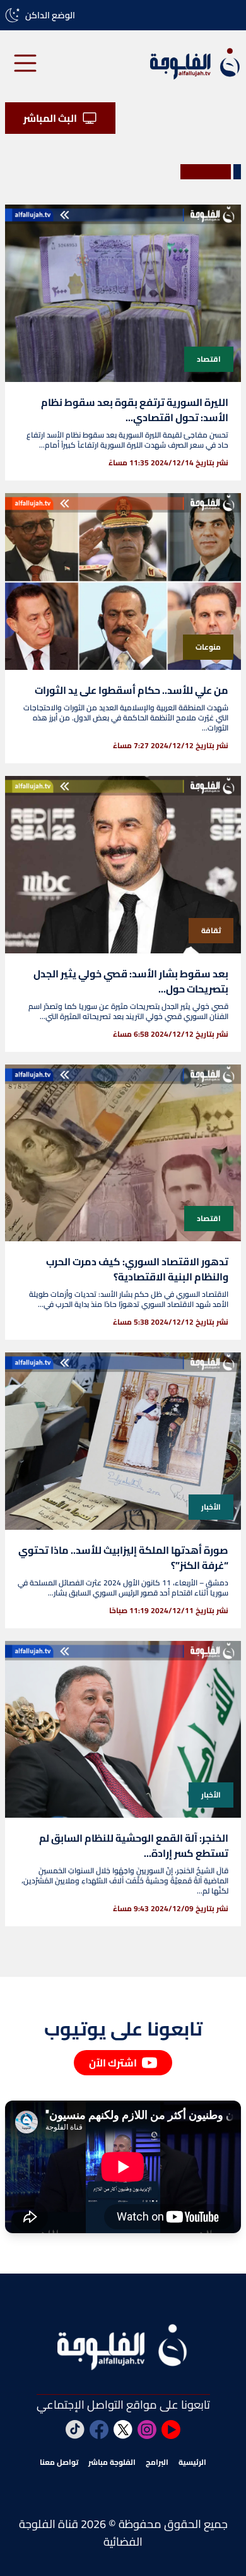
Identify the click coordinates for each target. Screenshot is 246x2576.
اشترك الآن (113, 2063)
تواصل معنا (59, 2462)
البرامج (157, 2462)
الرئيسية (192, 2462)
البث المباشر (50, 118)
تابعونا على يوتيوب (123, 2029)
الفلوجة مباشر (112, 2462)
